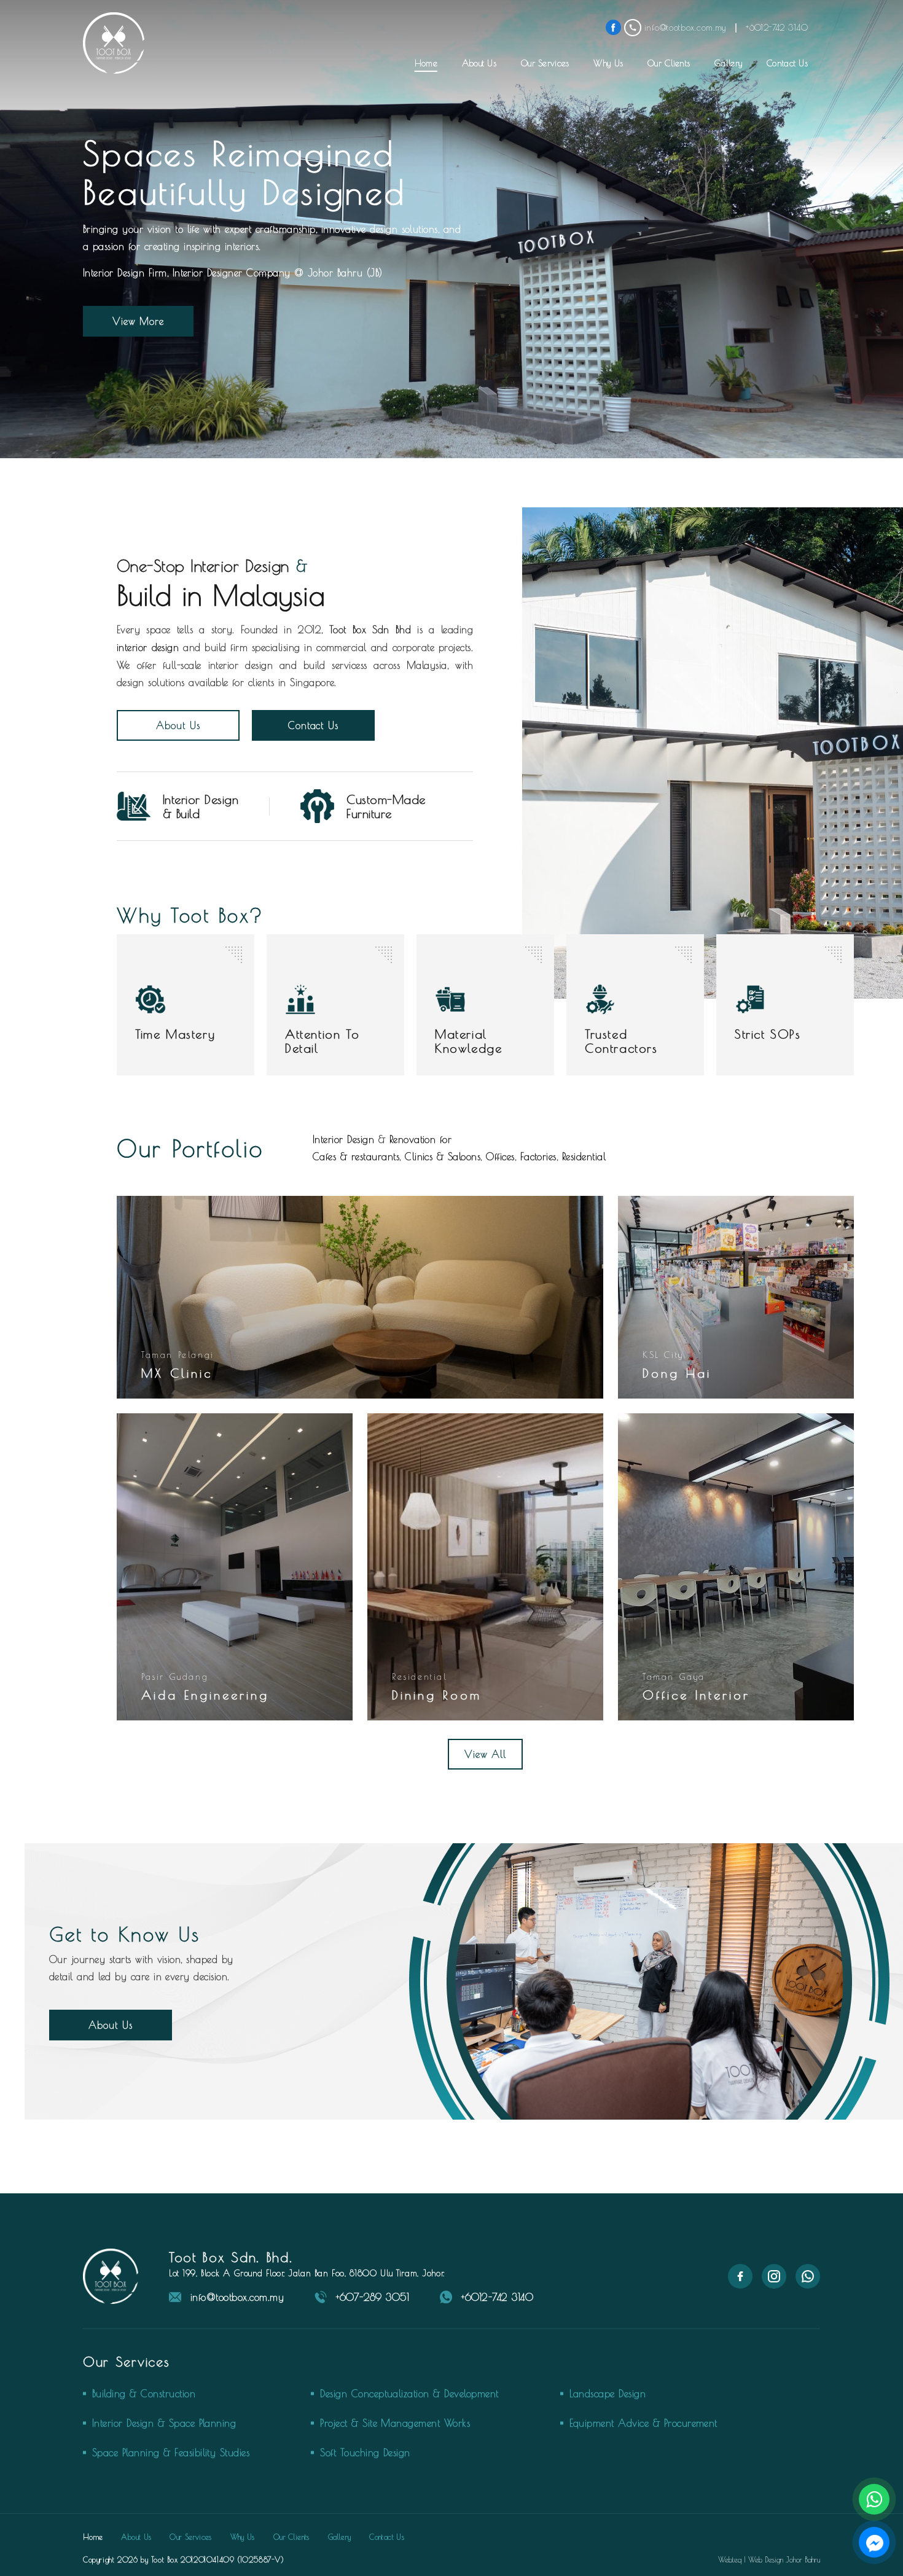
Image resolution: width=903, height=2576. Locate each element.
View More (139, 321)
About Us (479, 63)
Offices (500, 1157)
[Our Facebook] (740, 2285)
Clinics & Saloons (443, 1157)
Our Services (545, 63)
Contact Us (787, 63)
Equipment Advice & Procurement (643, 2423)
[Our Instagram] (774, 2285)
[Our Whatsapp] (808, 2285)
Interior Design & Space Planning (164, 2423)
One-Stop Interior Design (203, 566)
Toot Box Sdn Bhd (370, 630)
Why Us (608, 63)
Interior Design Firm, (126, 273)
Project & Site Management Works (395, 2423)
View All (486, 1754)
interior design (148, 647)
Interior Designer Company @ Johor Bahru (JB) (278, 273)
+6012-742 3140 (497, 2297)
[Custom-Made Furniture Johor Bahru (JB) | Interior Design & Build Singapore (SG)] (317, 819)
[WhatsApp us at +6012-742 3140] (874, 2499)
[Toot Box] (114, 43)
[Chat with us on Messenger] (874, 2542)
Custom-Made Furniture (386, 806)
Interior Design (343, 1139)
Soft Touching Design (365, 2453)
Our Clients (669, 63)
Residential (584, 1157)
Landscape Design (608, 2394)
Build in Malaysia (221, 595)
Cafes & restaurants (356, 1157)
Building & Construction (144, 2394)
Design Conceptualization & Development (409, 2394)
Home (426, 63)
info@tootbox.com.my (237, 2297)
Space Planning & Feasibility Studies (171, 2453)
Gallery (728, 63)
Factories (538, 1157)
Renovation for (421, 1139)
